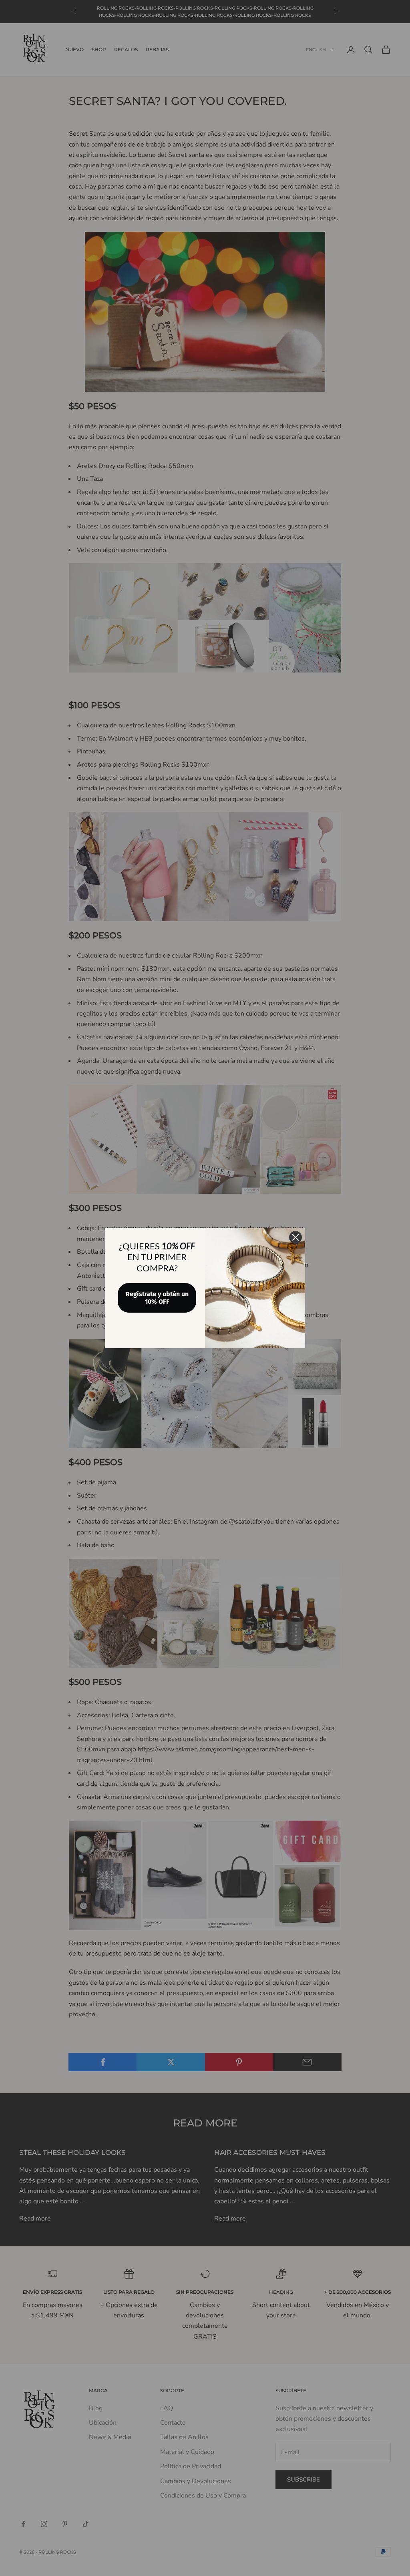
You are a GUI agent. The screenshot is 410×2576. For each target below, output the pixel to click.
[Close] (295, 1237)
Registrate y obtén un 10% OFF (157, 1298)
